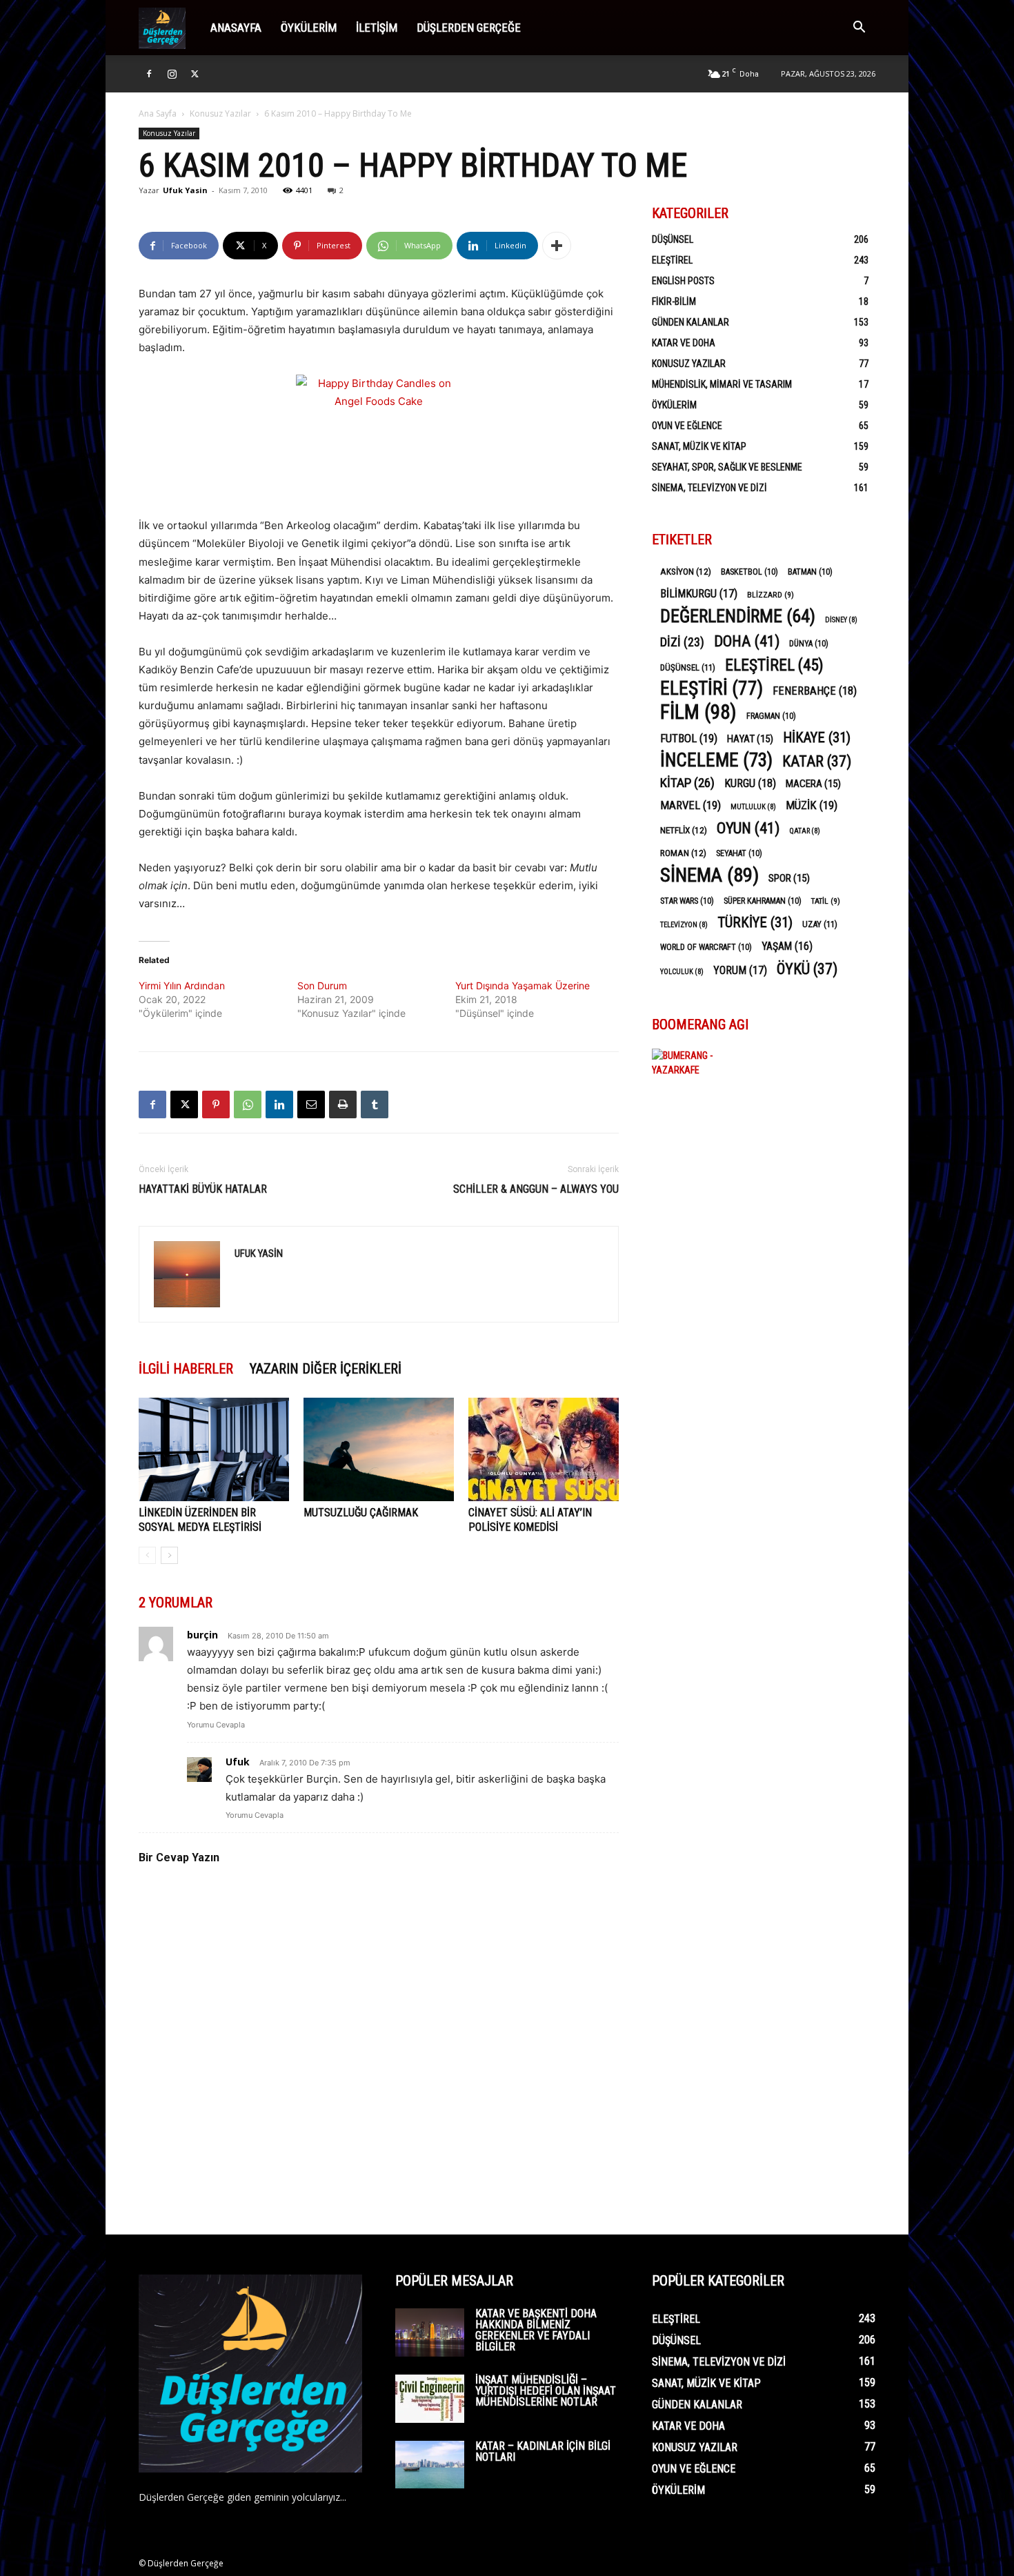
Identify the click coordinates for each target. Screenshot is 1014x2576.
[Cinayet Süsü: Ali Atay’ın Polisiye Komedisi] (544, 1449)
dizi (682, 642)
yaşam (787, 946)
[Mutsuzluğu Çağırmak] (379, 1449)
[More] (557, 246)
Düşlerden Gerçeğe (469, 28)
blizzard (771, 595)
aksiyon (686, 571)
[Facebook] (149, 74)
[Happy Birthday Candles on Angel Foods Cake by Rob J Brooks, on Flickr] (379, 437)
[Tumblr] (375, 1104)
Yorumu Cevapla (216, 1725)
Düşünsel (673, 239)
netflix (684, 830)
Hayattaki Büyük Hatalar (203, 1189)
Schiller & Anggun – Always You (536, 1189)
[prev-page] (147, 1555)
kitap (687, 783)
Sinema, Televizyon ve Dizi (709, 488)
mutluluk (753, 807)
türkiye (755, 923)
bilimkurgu (699, 594)
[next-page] (169, 1555)
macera (813, 784)
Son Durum (322, 985)
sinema (709, 875)
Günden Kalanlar (690, 322)
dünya (809, 644)
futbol (689, 738)
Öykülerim (309, 28)
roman (683, 853)
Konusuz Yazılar (220, 113)
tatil (826, 901)
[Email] (311, 1104)
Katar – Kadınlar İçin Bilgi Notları (543, 2451)
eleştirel (774, 665)
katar (817, 761)
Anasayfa (236, 28)
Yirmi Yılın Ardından (182, 985)
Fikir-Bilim (674, 301)
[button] (859, 29)
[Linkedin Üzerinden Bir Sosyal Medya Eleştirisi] (214, 1449)
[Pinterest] (216, 1104)
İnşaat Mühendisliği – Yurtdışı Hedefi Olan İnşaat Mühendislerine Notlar (546, 2391)
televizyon (684, 925)
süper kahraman (763, 901)
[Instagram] (172, 74)
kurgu (750, 783)
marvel (690, 805)
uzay (820, 924)
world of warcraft (706, 947)
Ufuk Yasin (185, 190)
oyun (748, 828)
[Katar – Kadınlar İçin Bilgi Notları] (430, 2465)
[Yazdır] (343, 1104)
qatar (805, 831)
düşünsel (688, 667)
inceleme (716, 761)
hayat (750, 739)
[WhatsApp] (248, 1104)
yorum (740, 970)
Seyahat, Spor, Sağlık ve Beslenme (727, 467)
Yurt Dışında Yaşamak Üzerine (523, 985)
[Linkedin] (279, 1104)
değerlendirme (738, 616)
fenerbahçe (815, 691)
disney (841, 620)
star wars (687, 901)
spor (789, 878)
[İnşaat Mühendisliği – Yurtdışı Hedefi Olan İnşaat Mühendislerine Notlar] (430, 2399)
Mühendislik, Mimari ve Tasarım (722, 384)
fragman (771, 716)
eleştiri (712, 689)
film (698, 712)
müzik (812, 805)
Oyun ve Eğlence (687, 426)
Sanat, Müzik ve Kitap (699, 446)
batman (810, 572)
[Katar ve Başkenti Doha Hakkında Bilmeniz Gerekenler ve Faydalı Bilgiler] (430, 2332)
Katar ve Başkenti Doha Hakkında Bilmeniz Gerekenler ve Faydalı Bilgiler (536, 2330)
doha (747, 641)
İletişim (377, 28)
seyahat (739, 853)
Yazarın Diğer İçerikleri (326, 1369)
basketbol (749, 572)
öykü (807, 969)
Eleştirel (672, 260)
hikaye (817, 738)
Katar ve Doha (684, 343)
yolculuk (682, 972)
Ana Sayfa (158, 113)
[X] (195, 74)
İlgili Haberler (186, 1369)
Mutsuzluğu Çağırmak (361, 1513)
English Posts (683, 281)
